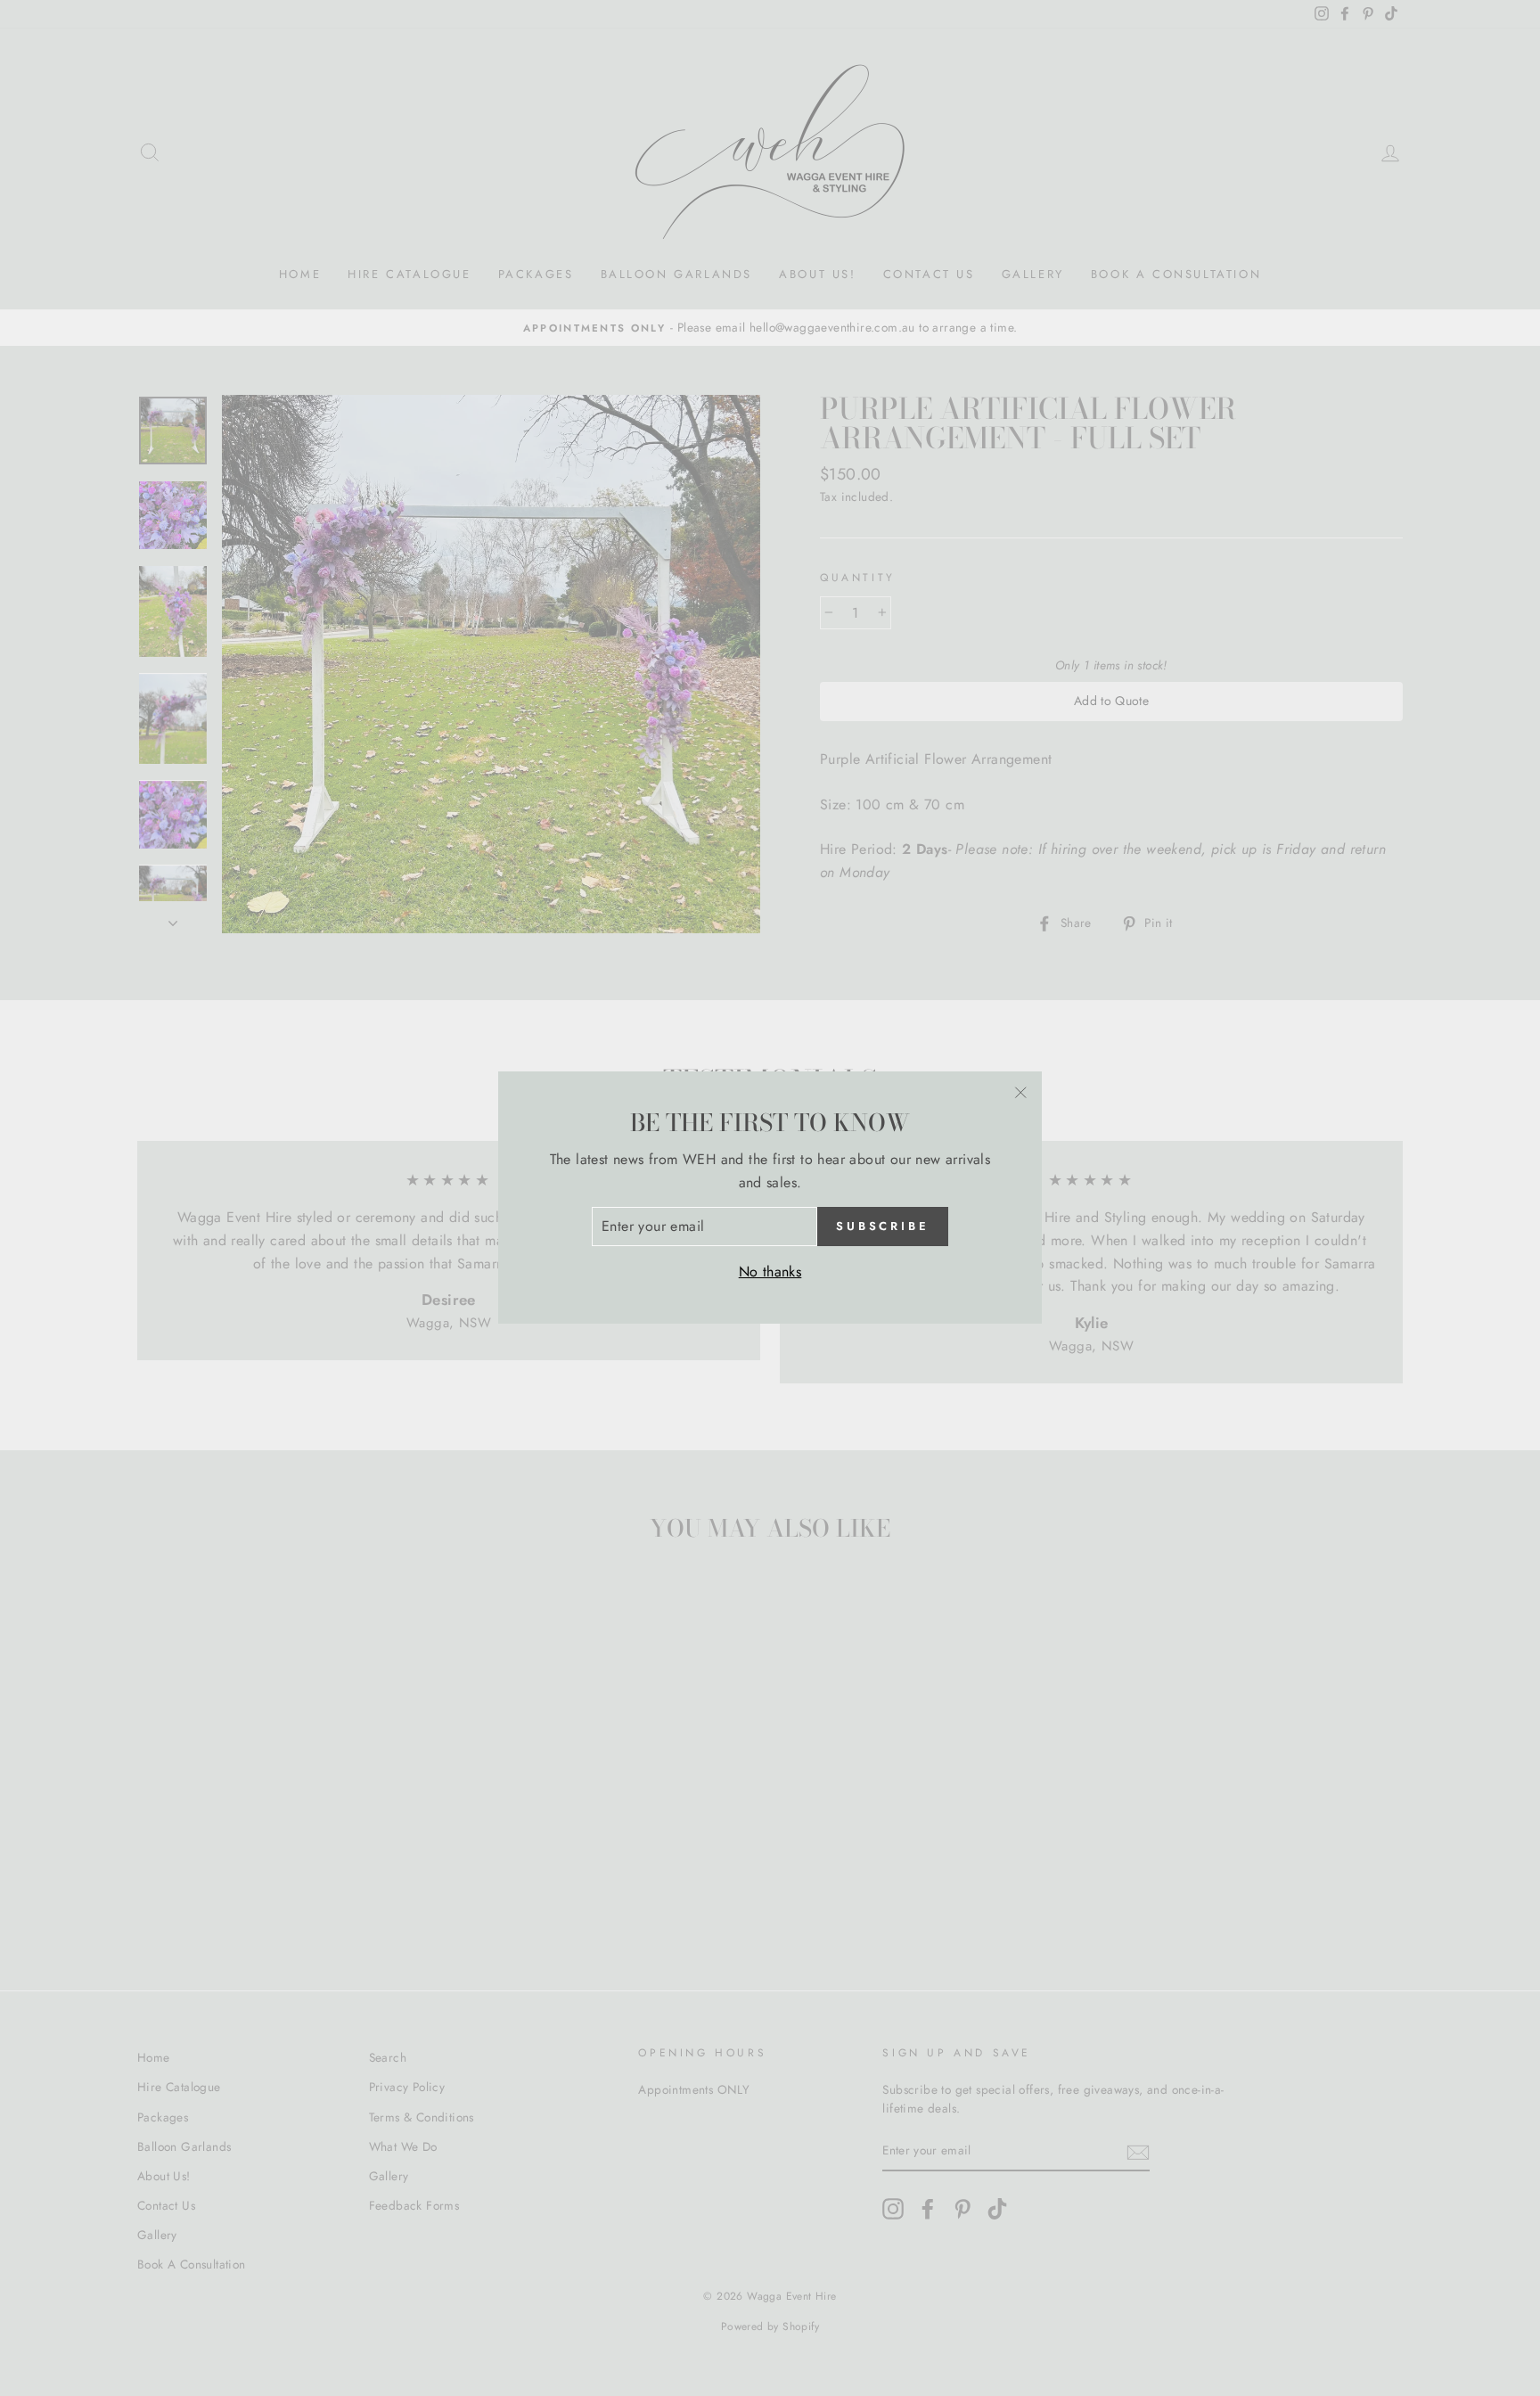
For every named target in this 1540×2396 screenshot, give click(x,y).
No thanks (770, 1272)
